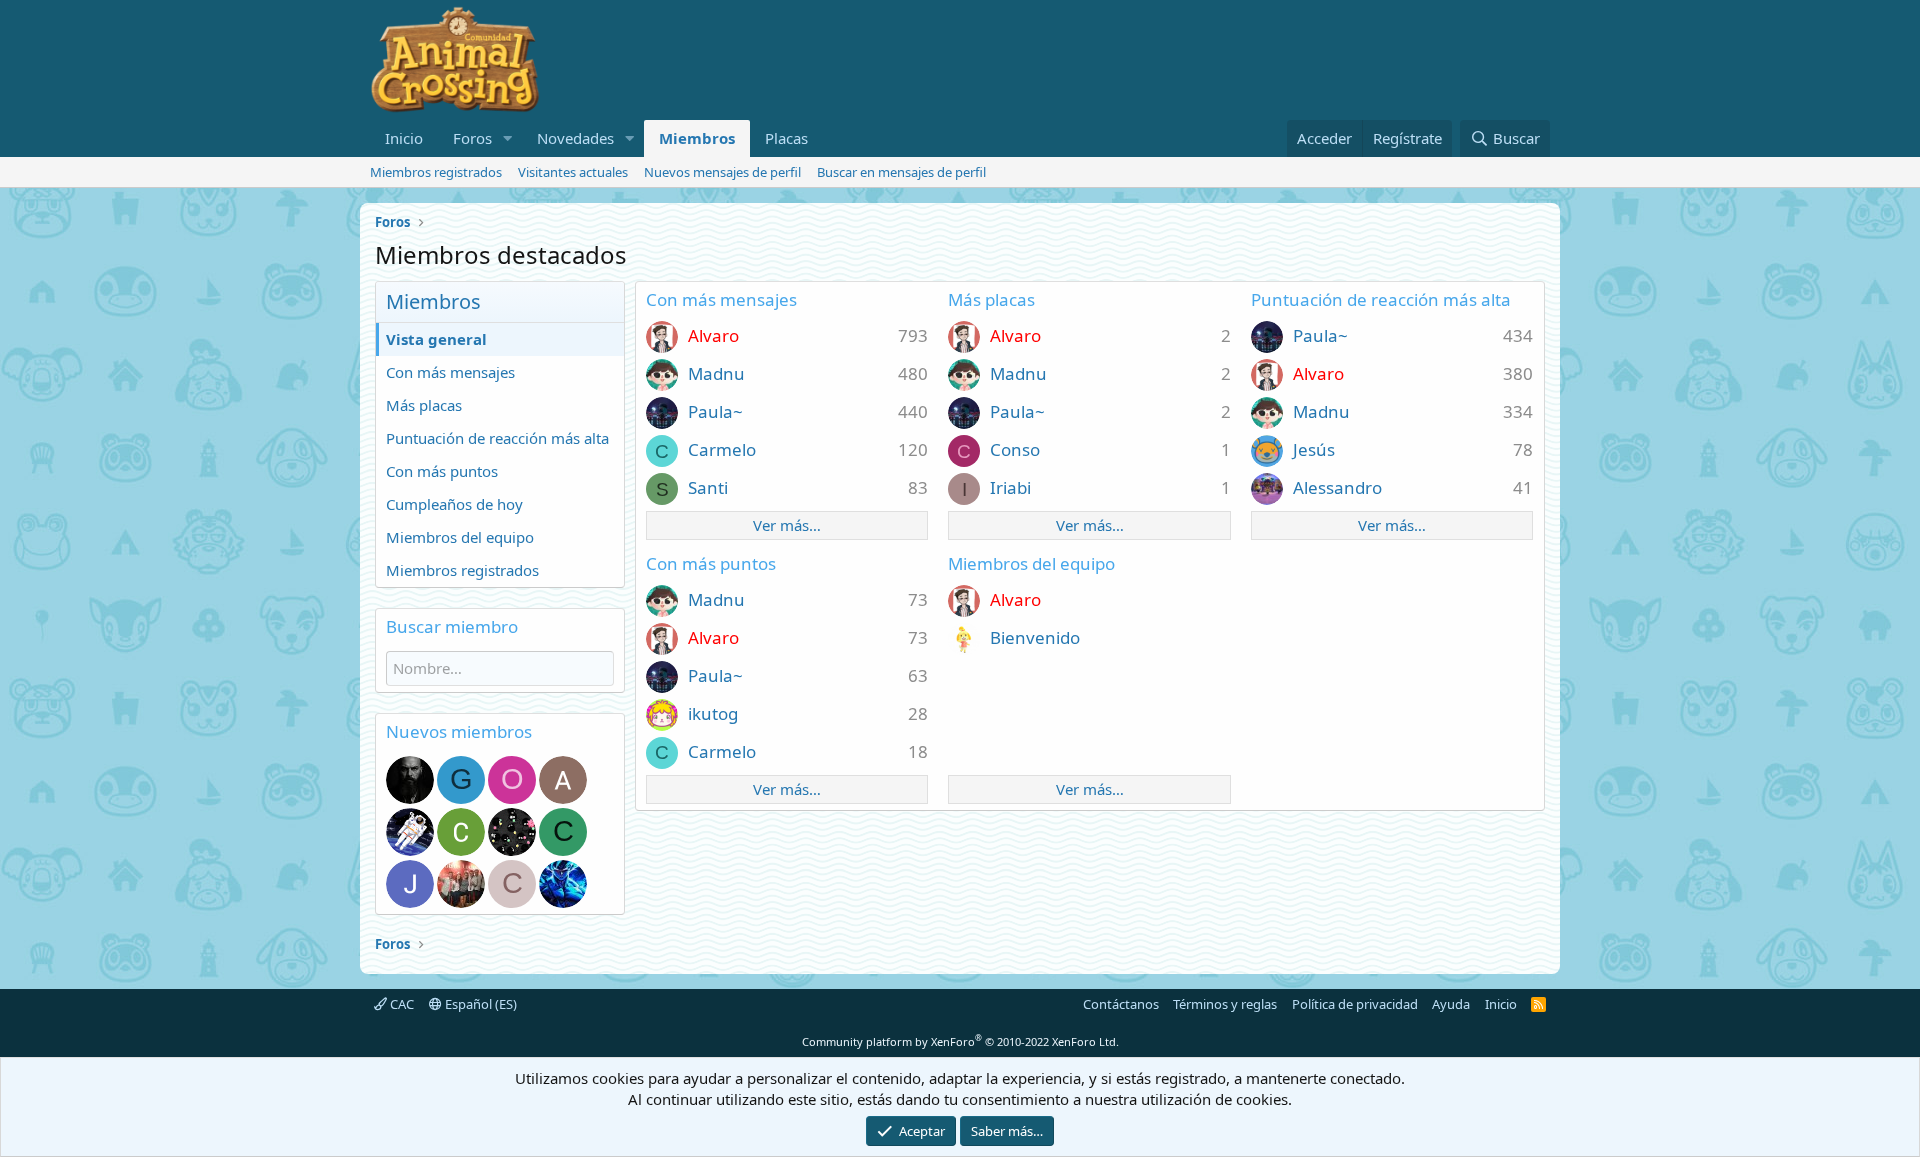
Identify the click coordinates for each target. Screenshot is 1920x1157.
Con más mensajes (450, 372)
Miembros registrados (436, 172)
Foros (472, 138)
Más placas (424, 405)
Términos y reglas (1225, 1004)
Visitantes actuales (573, 172)
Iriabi (1010, 487)
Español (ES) (479, 1004)
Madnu (716, 373)
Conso (1015, 449)
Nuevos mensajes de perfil (722, 172)
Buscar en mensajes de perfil (901, 172)
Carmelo (722, 449)
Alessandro (1337, 487)
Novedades (575, 138)
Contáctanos (1121, 1004)
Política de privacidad (1355, 1004)
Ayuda (1451, 1004)
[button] (508, 138)
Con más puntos (442, 471)
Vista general (436, 339)
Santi (708, 487)
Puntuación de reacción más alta (497, 438)
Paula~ (715, 411)
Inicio (404, 138)
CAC (400, 1004)
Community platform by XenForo (960, 1041)
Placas (786, 138)
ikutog (713, 713)
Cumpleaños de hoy (454, 504)
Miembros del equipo (460, 537)
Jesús (1314, 449)
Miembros (697, 138)
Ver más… (787, 525)
